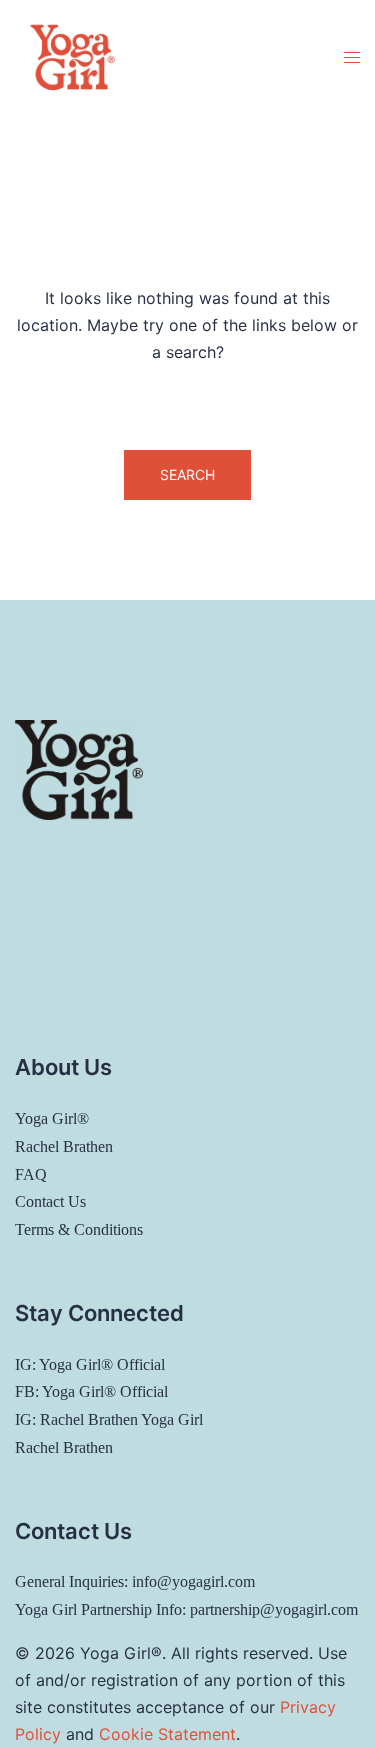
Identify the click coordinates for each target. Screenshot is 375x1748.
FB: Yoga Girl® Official (91, 1391)
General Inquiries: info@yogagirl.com (135, 1581)
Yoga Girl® (52, 1118)
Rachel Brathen (64, 1146)
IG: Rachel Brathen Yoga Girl (109, 1419)
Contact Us (50, 1201)
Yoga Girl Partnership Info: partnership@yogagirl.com (186, 1609)
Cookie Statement (167, 1734)
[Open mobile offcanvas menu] (352, 57)
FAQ (31, 1174)
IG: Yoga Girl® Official (90, 1364)
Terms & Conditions (79, 1229)
